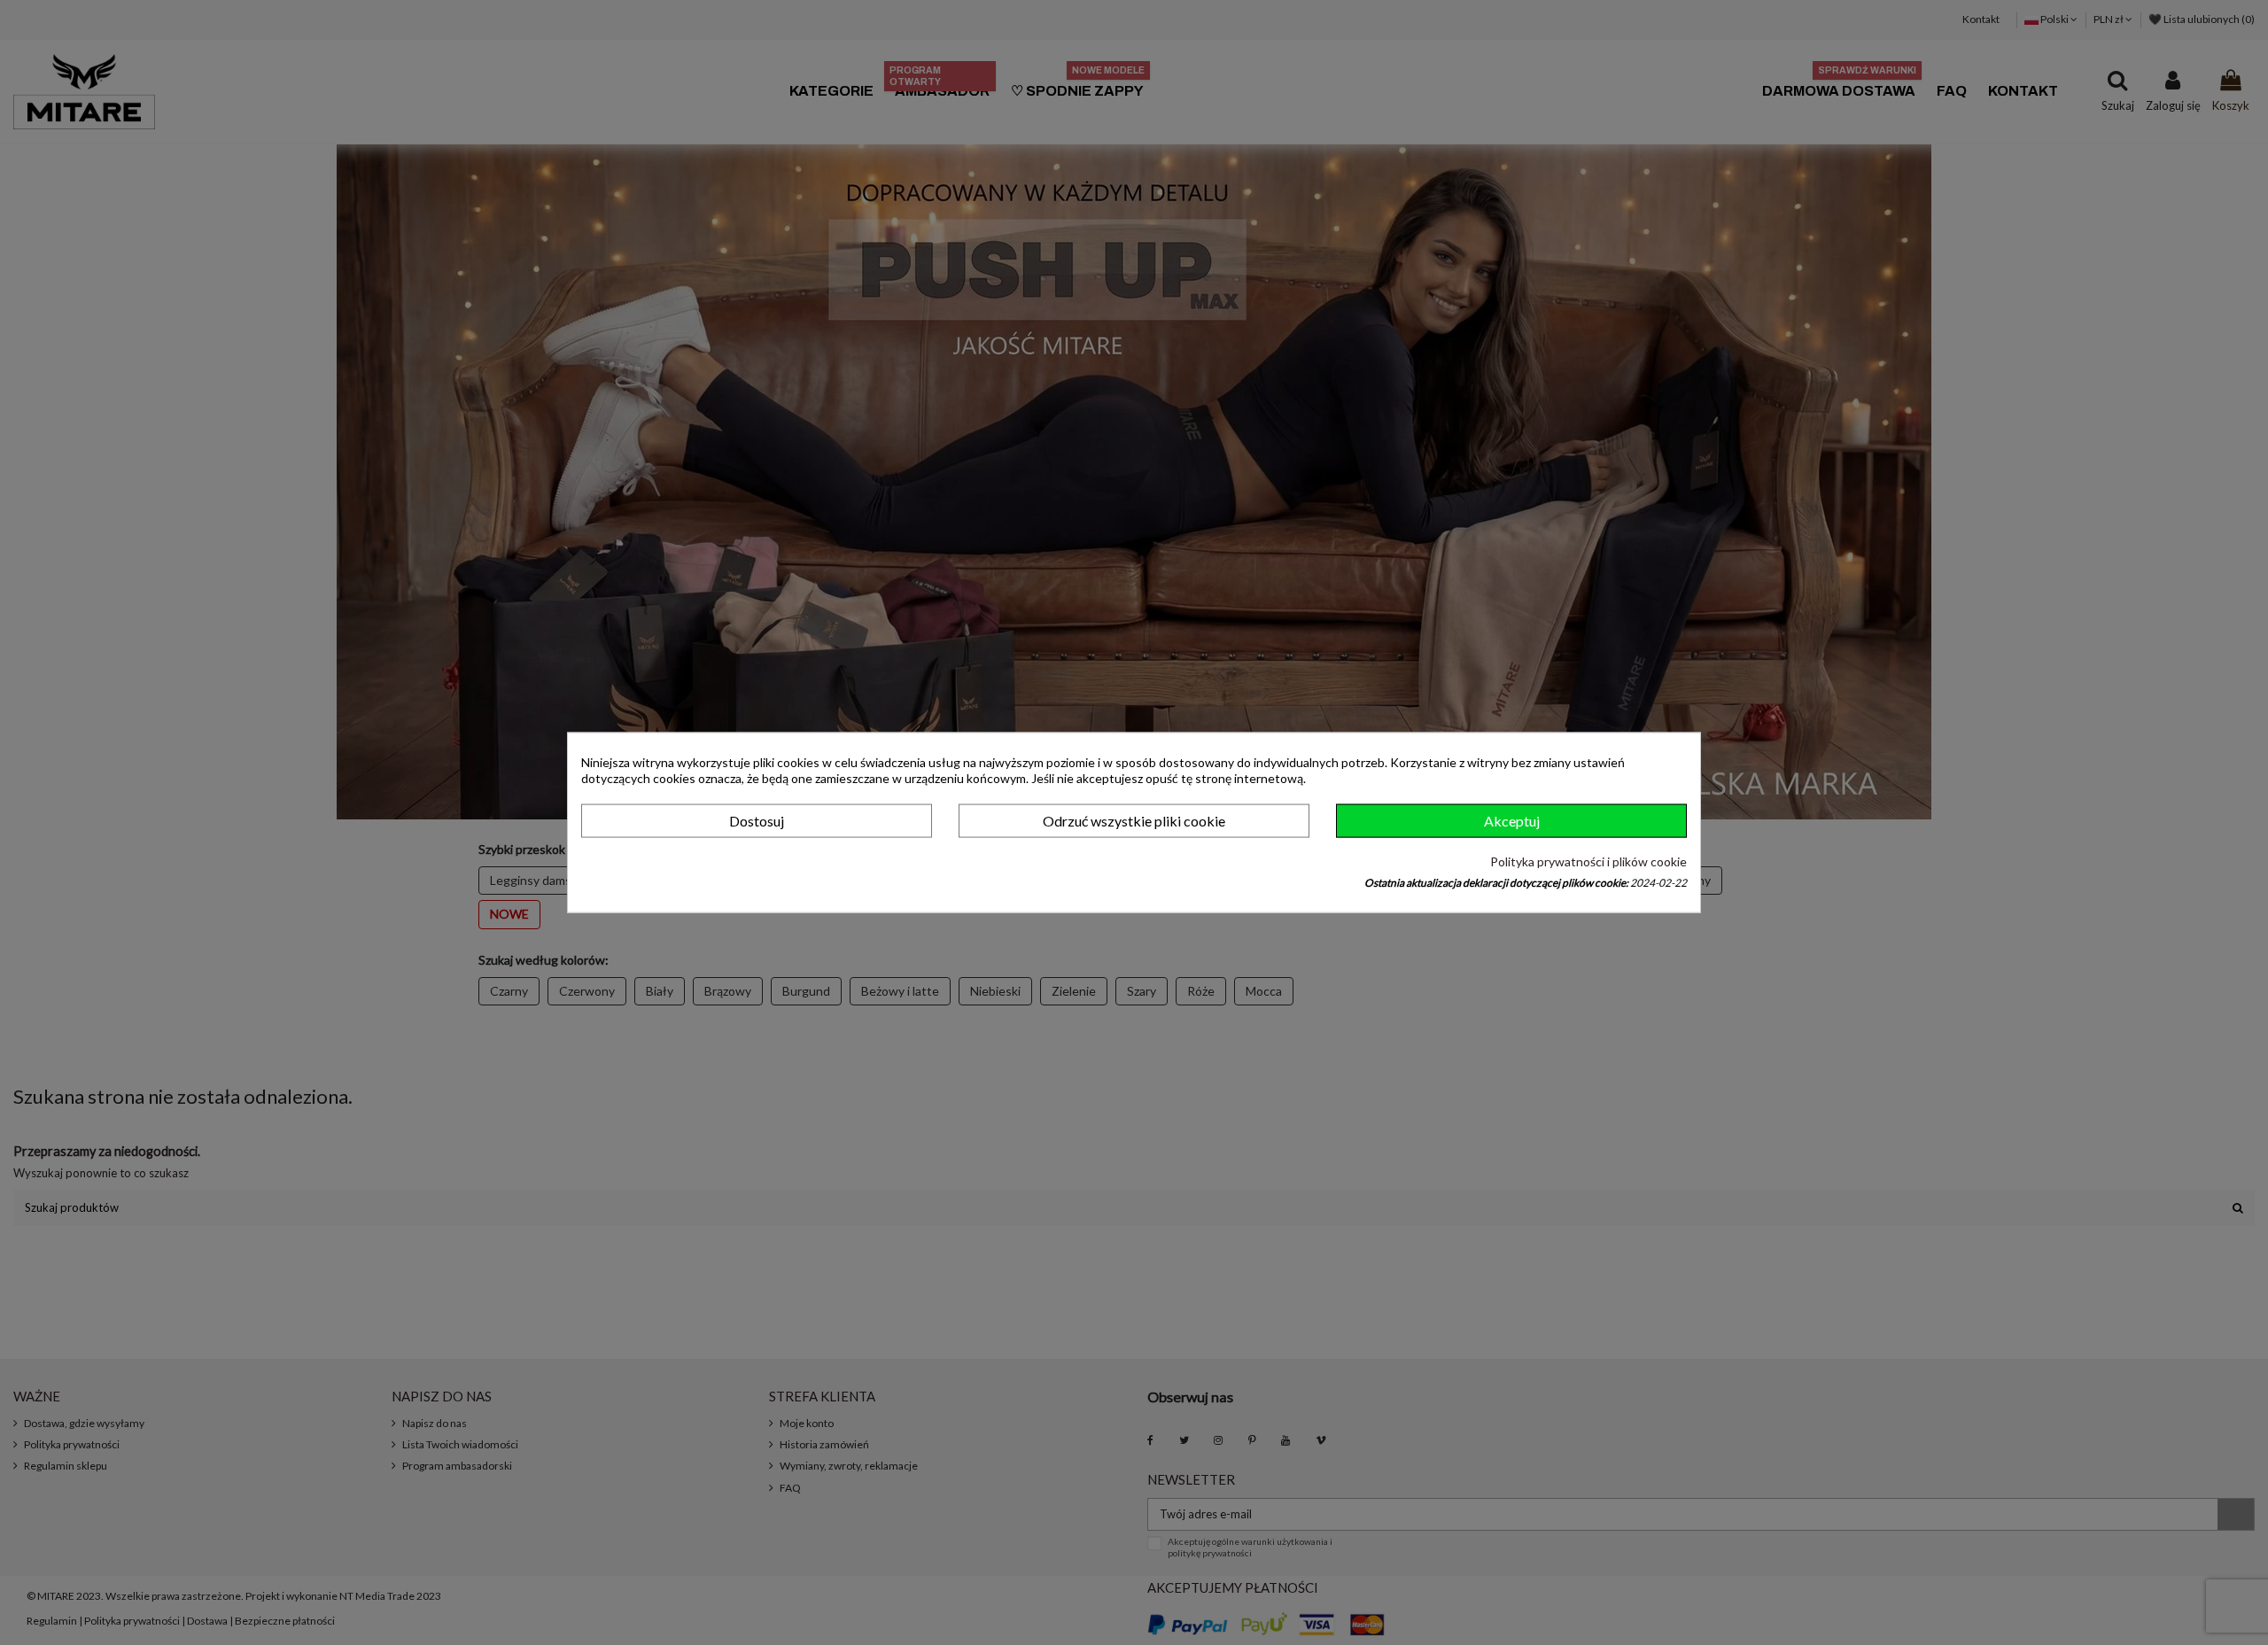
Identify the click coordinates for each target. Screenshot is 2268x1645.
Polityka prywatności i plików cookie (1588, 861)
